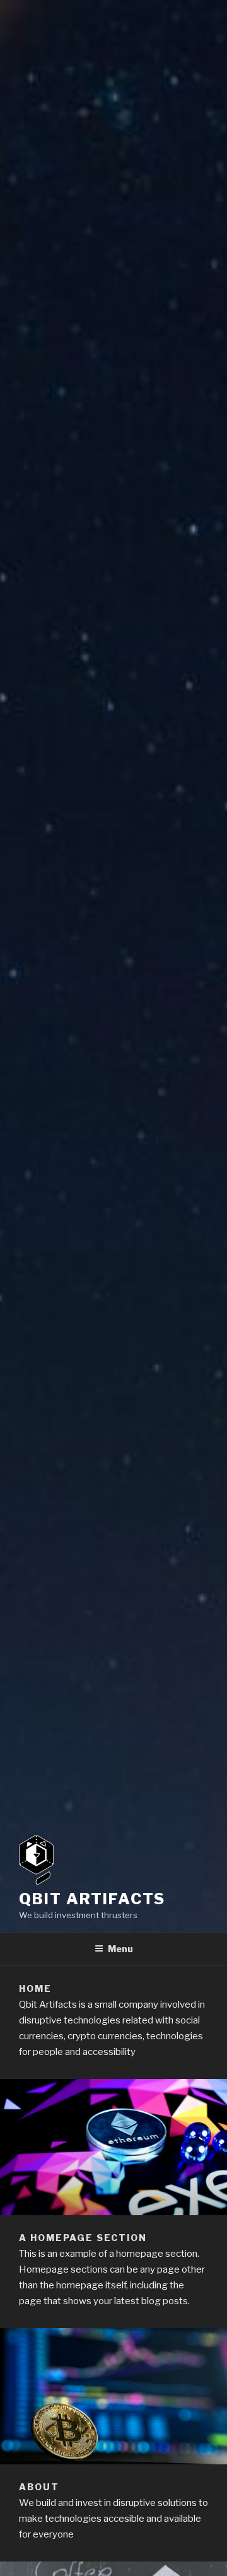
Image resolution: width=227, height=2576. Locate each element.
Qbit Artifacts (92, 1899)
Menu (120, 1949)
